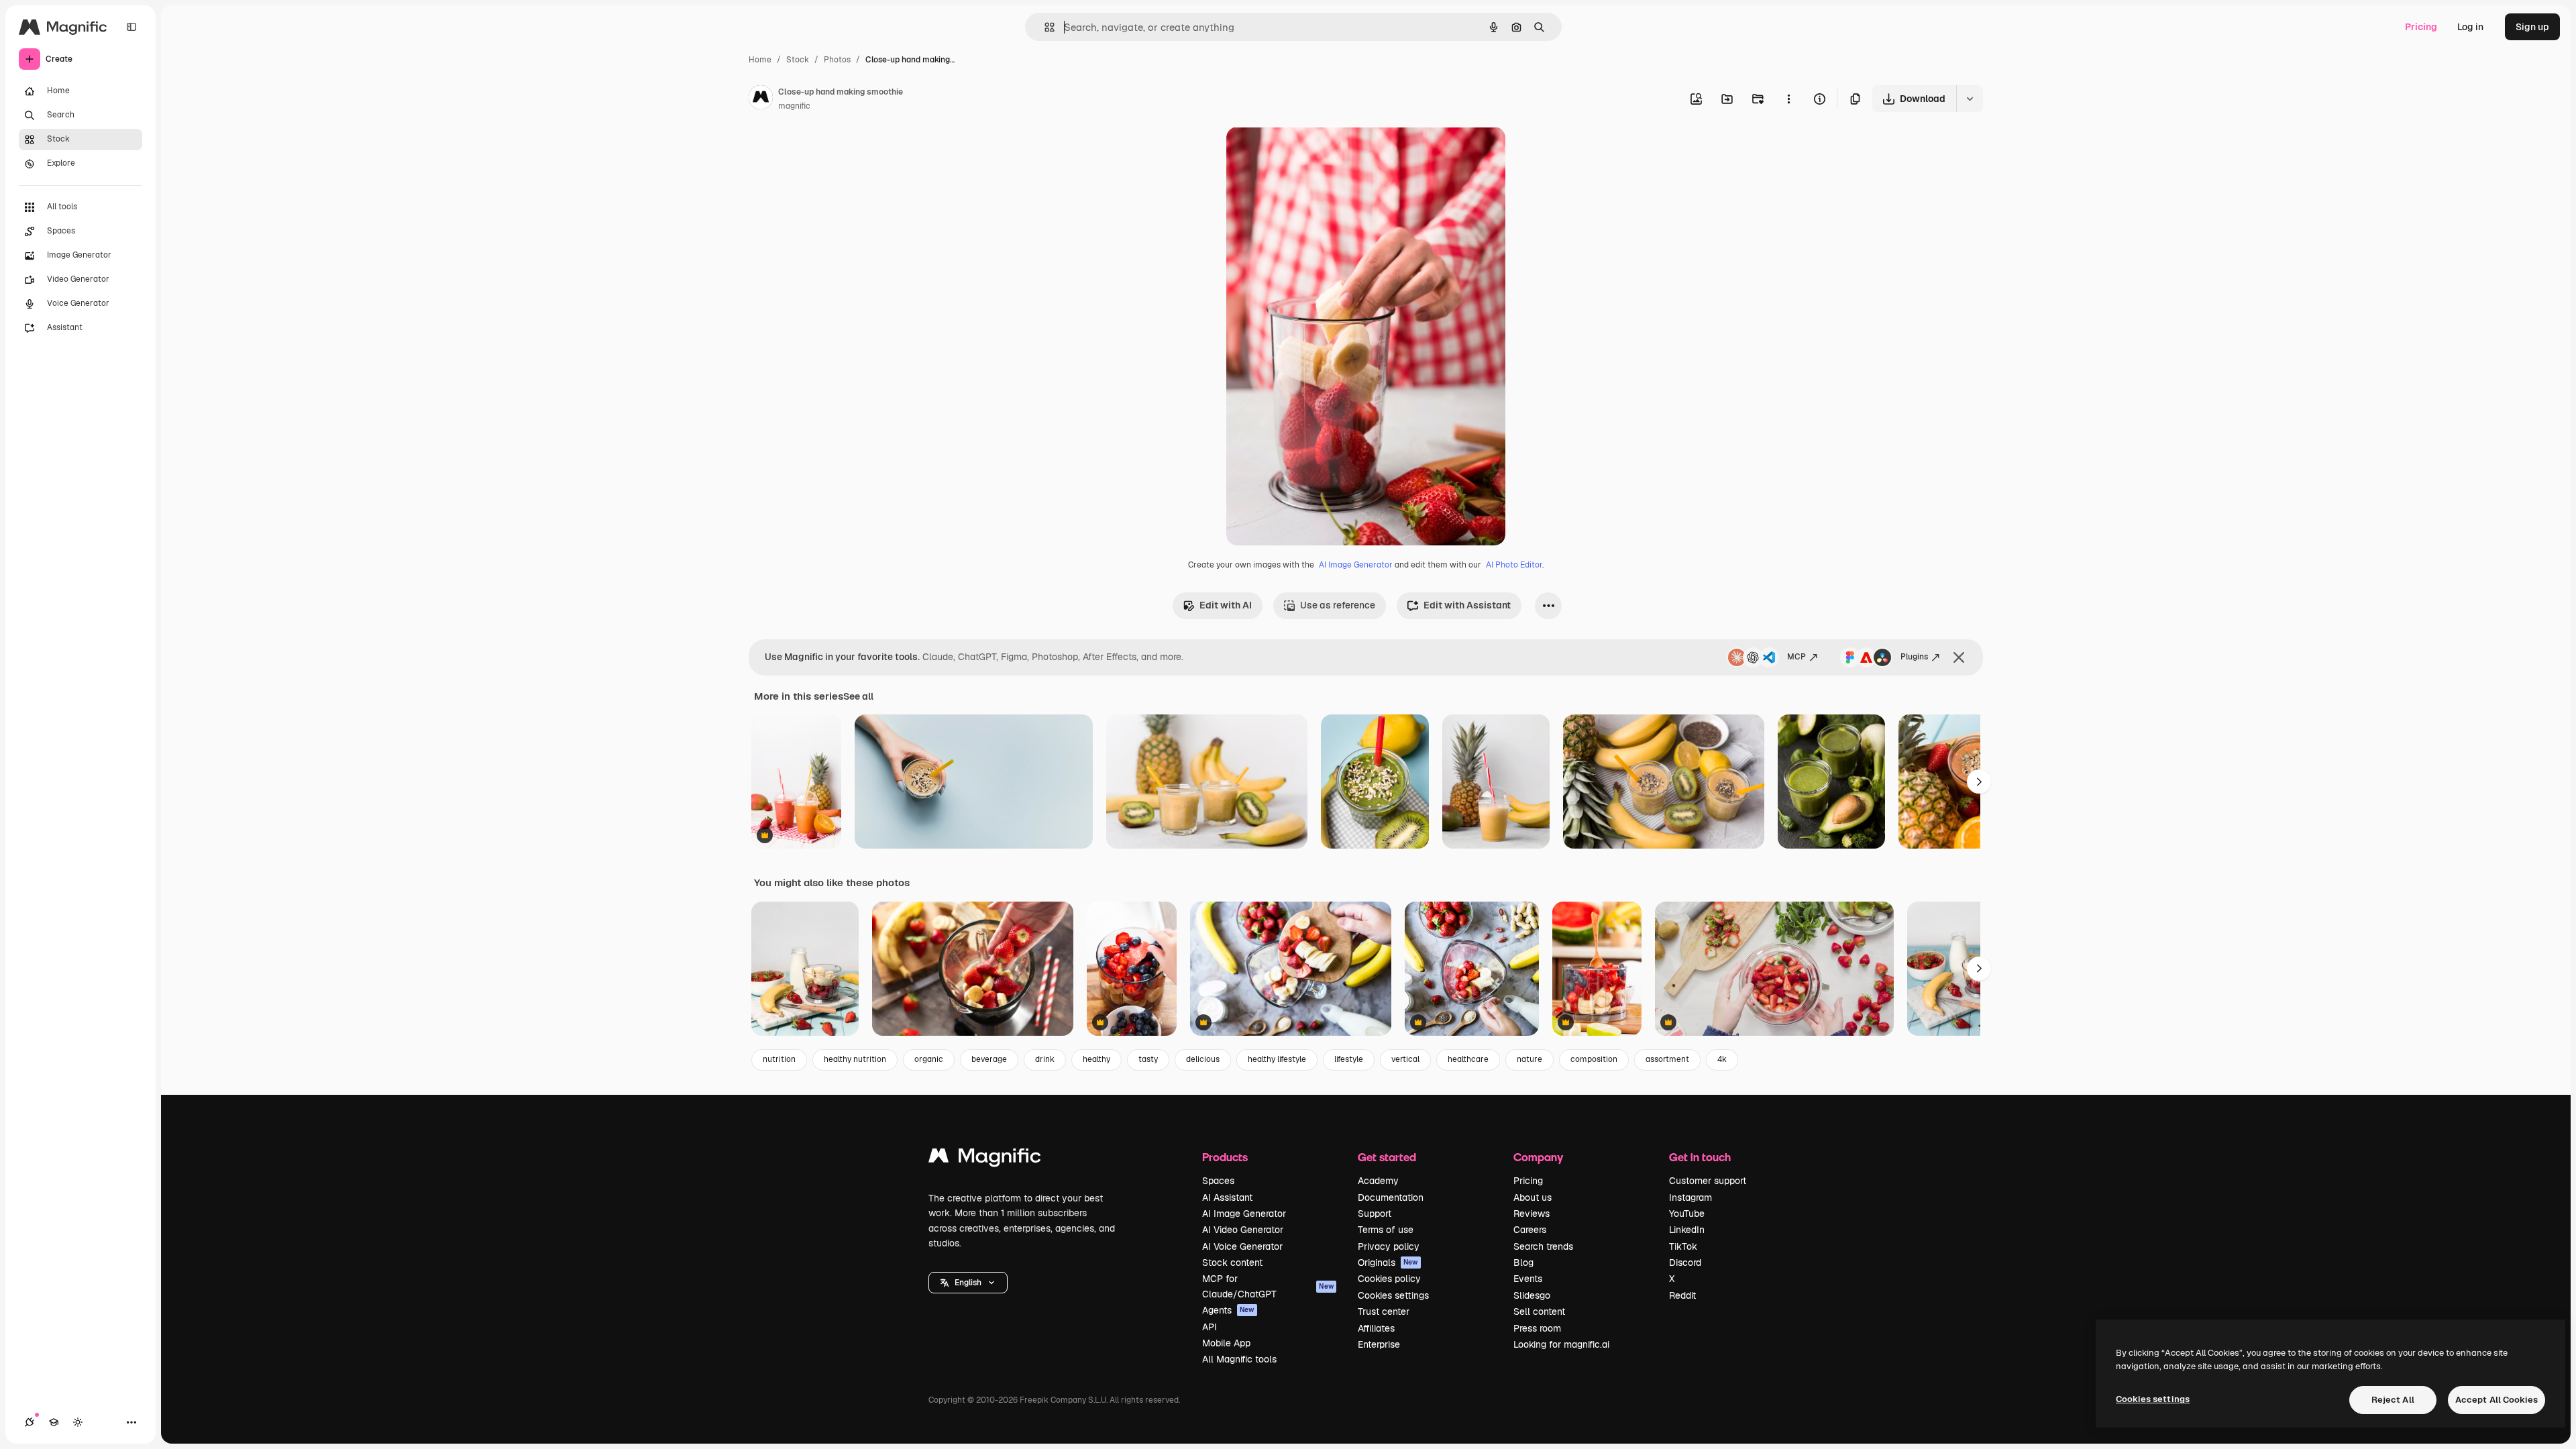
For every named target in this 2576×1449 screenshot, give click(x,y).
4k (1722, 1059)
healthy (1096, 1059)
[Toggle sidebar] (131, 27)
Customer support (1708, 1181)
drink (1045, 1059)
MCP (1796, 657)
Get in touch (1700, 1157)
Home (760, 60)
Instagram (1690, 1197)
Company (1538, 1157)
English (968, 1283)
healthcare (1468, 1059)
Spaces (1218, 1181)
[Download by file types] (1970, 99)
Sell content (1539, 1311)
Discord (1685, 1263)
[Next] (1979, 782)
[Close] (1959, 657)
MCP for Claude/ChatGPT (1268, 1286)
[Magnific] (985, 1159)
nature (1529, 1059)
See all (858, 696)
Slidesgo (1532, 1295)
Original (1312, 153)
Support (1375, 1214)
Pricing (2421, 27)
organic (929, 1059)
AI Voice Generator (1242, 1246)
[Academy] (54, 1422)
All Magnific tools (1239, 1359)
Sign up (2532, 27)
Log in (2470, 27)
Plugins (1914, 657)
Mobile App (1226, 1343)
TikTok (1683, 1246)
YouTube (1687, 1214)
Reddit (1682, 1295)
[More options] (1788, 99)
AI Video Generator (1243, 1230)
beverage (989, 1059)
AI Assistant (1227, 1197)
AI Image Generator (1356, 565)
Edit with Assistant (1467, 605)
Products (1225, 1157)
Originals (1388, 1263)
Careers (1530, 1230)
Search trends (1543, 1246)
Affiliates (1376, 1328)
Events (1528, 1279)
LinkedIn (1687, 1230)
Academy (1378, 1181)
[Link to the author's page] (761, 99)
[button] (968, 1283)
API (1210, 1327)
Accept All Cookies (2497, 1400)
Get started (1387, 1157)
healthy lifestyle (1277, 1059)
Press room (1537, 1328)
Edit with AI (1226, 605)
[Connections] (30, 1422)
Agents (1228, 1310)
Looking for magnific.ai (1561, 1344)
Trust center (1384, 1311)
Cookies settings (1393, 1295)
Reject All (2393, 1400)
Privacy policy (1389, 1246)
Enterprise (1379, 1344)
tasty (1148, 1059)
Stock (798, 60)
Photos (837, 60)
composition (1594, 1059)
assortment (1667, 1059)
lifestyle (1349, 1059)
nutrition (779, 1059)
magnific (794, 106)
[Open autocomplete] (1044, 27)
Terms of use (1386, 1230)
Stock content (1232, 1263)
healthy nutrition (855, 1059)
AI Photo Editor (1514, 565)
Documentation (1391, 1197)
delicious (1203, 1059)
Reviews (1532, 1214)
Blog (1523, 1263)
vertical (1405, 1059)
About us (1533, 1197)
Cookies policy (1389, 1279)
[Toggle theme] (78, 1422)
